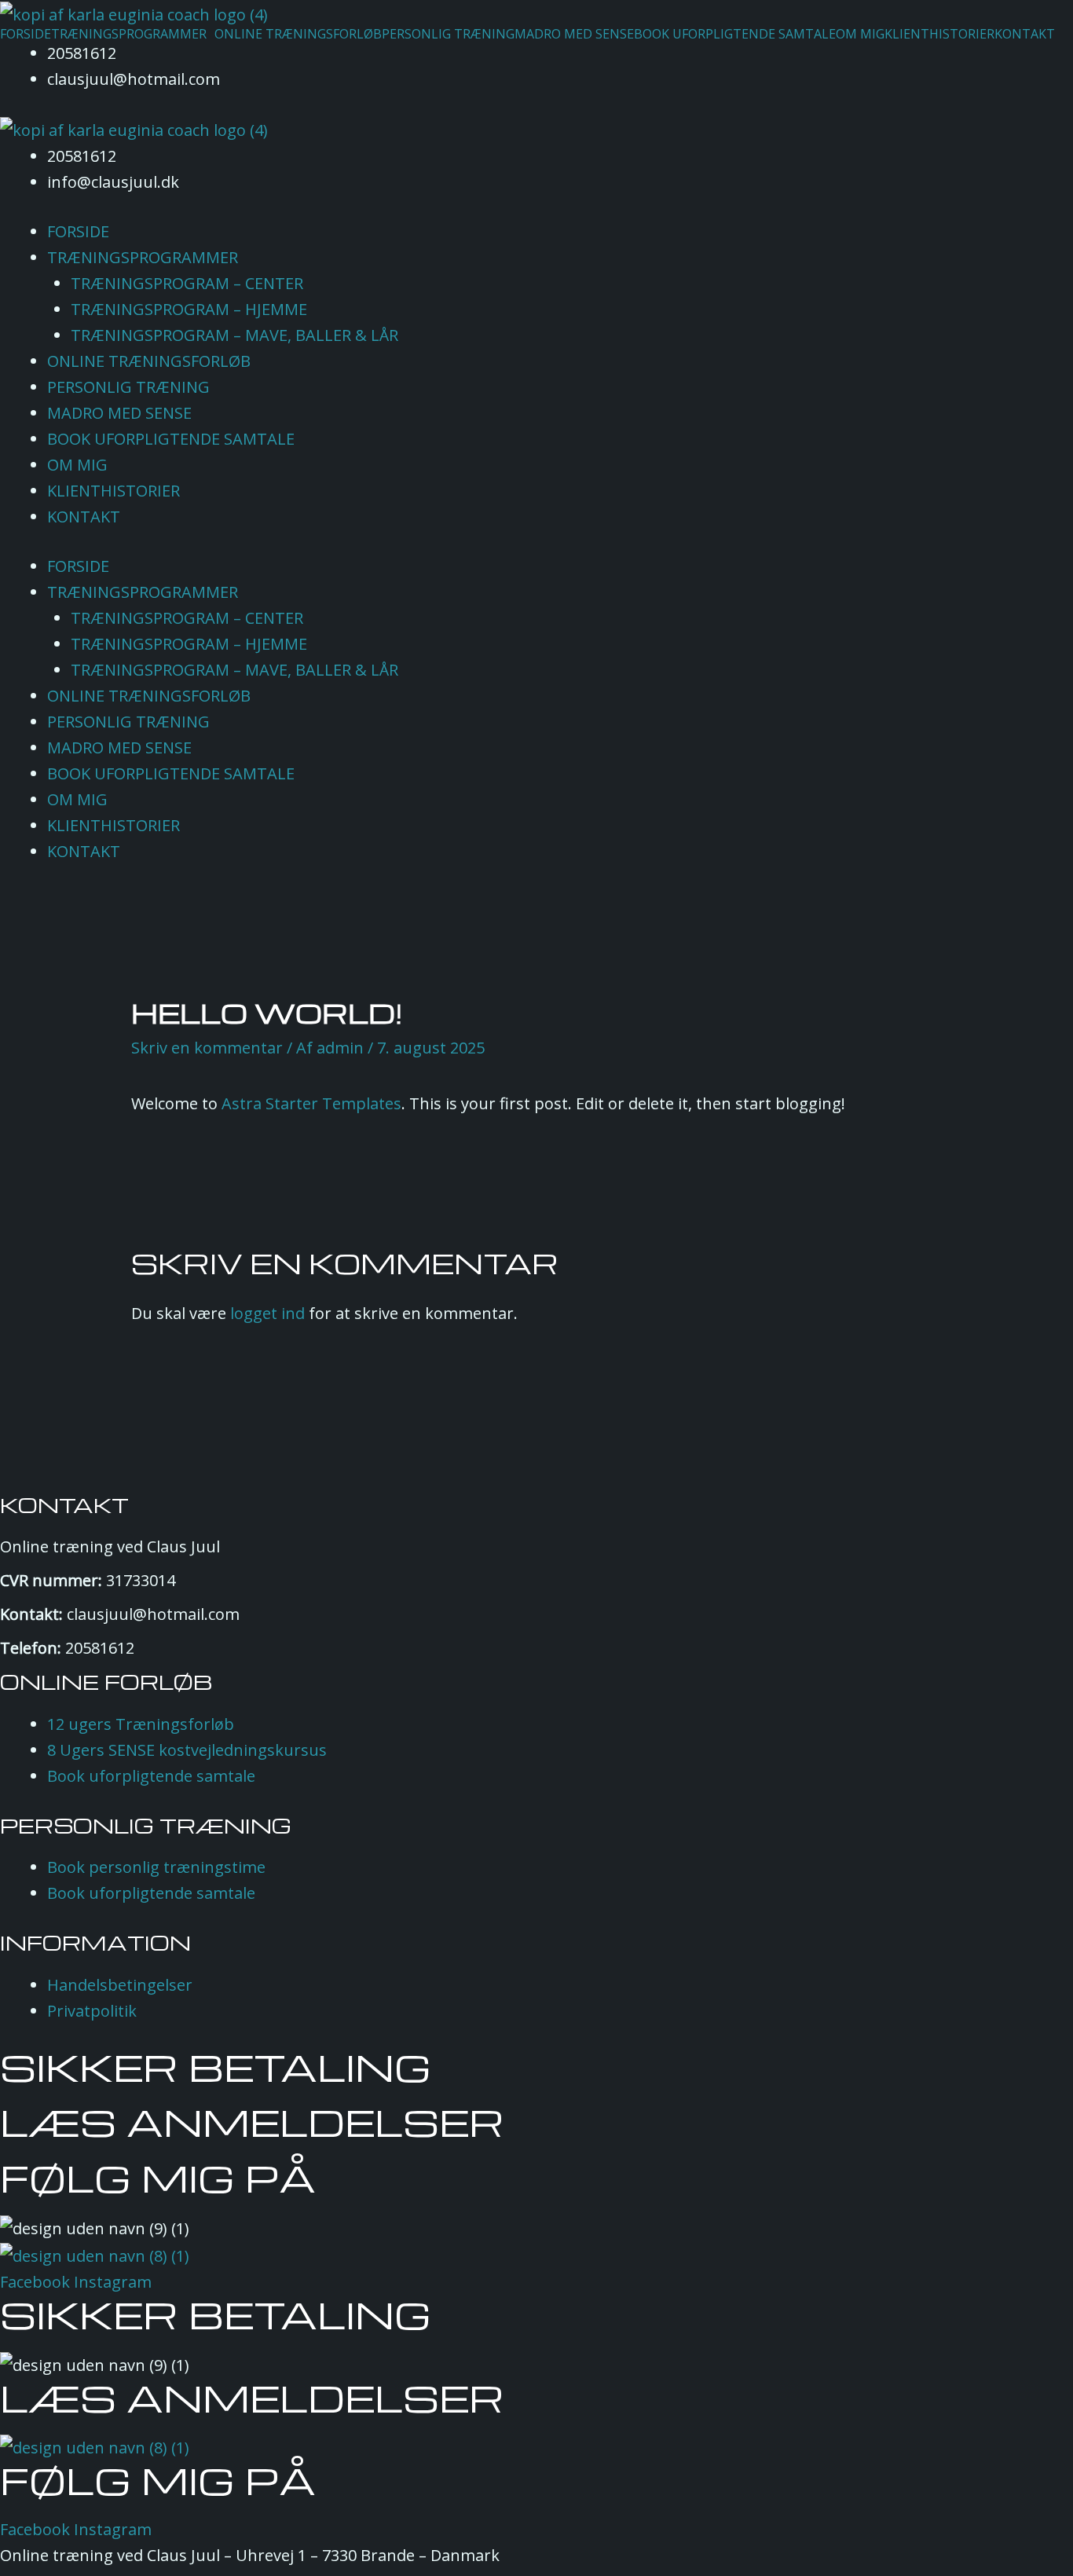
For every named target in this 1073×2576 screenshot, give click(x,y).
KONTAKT (1025, 34)
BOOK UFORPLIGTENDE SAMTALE (735, 34)
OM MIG (860, 34)
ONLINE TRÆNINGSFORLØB (298, 34)
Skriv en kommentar (207, 1048)
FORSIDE (26, 34)
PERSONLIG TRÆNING (448, 34)
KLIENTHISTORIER (939, 34)
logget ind (267, 1313)
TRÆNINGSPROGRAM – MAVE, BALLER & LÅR (234, 335)
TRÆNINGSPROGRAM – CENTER (187, 283)
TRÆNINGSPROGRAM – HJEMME (189, 309)
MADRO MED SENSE (574, 34)
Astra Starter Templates (311, 1103)
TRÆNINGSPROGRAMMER (129, 34)
